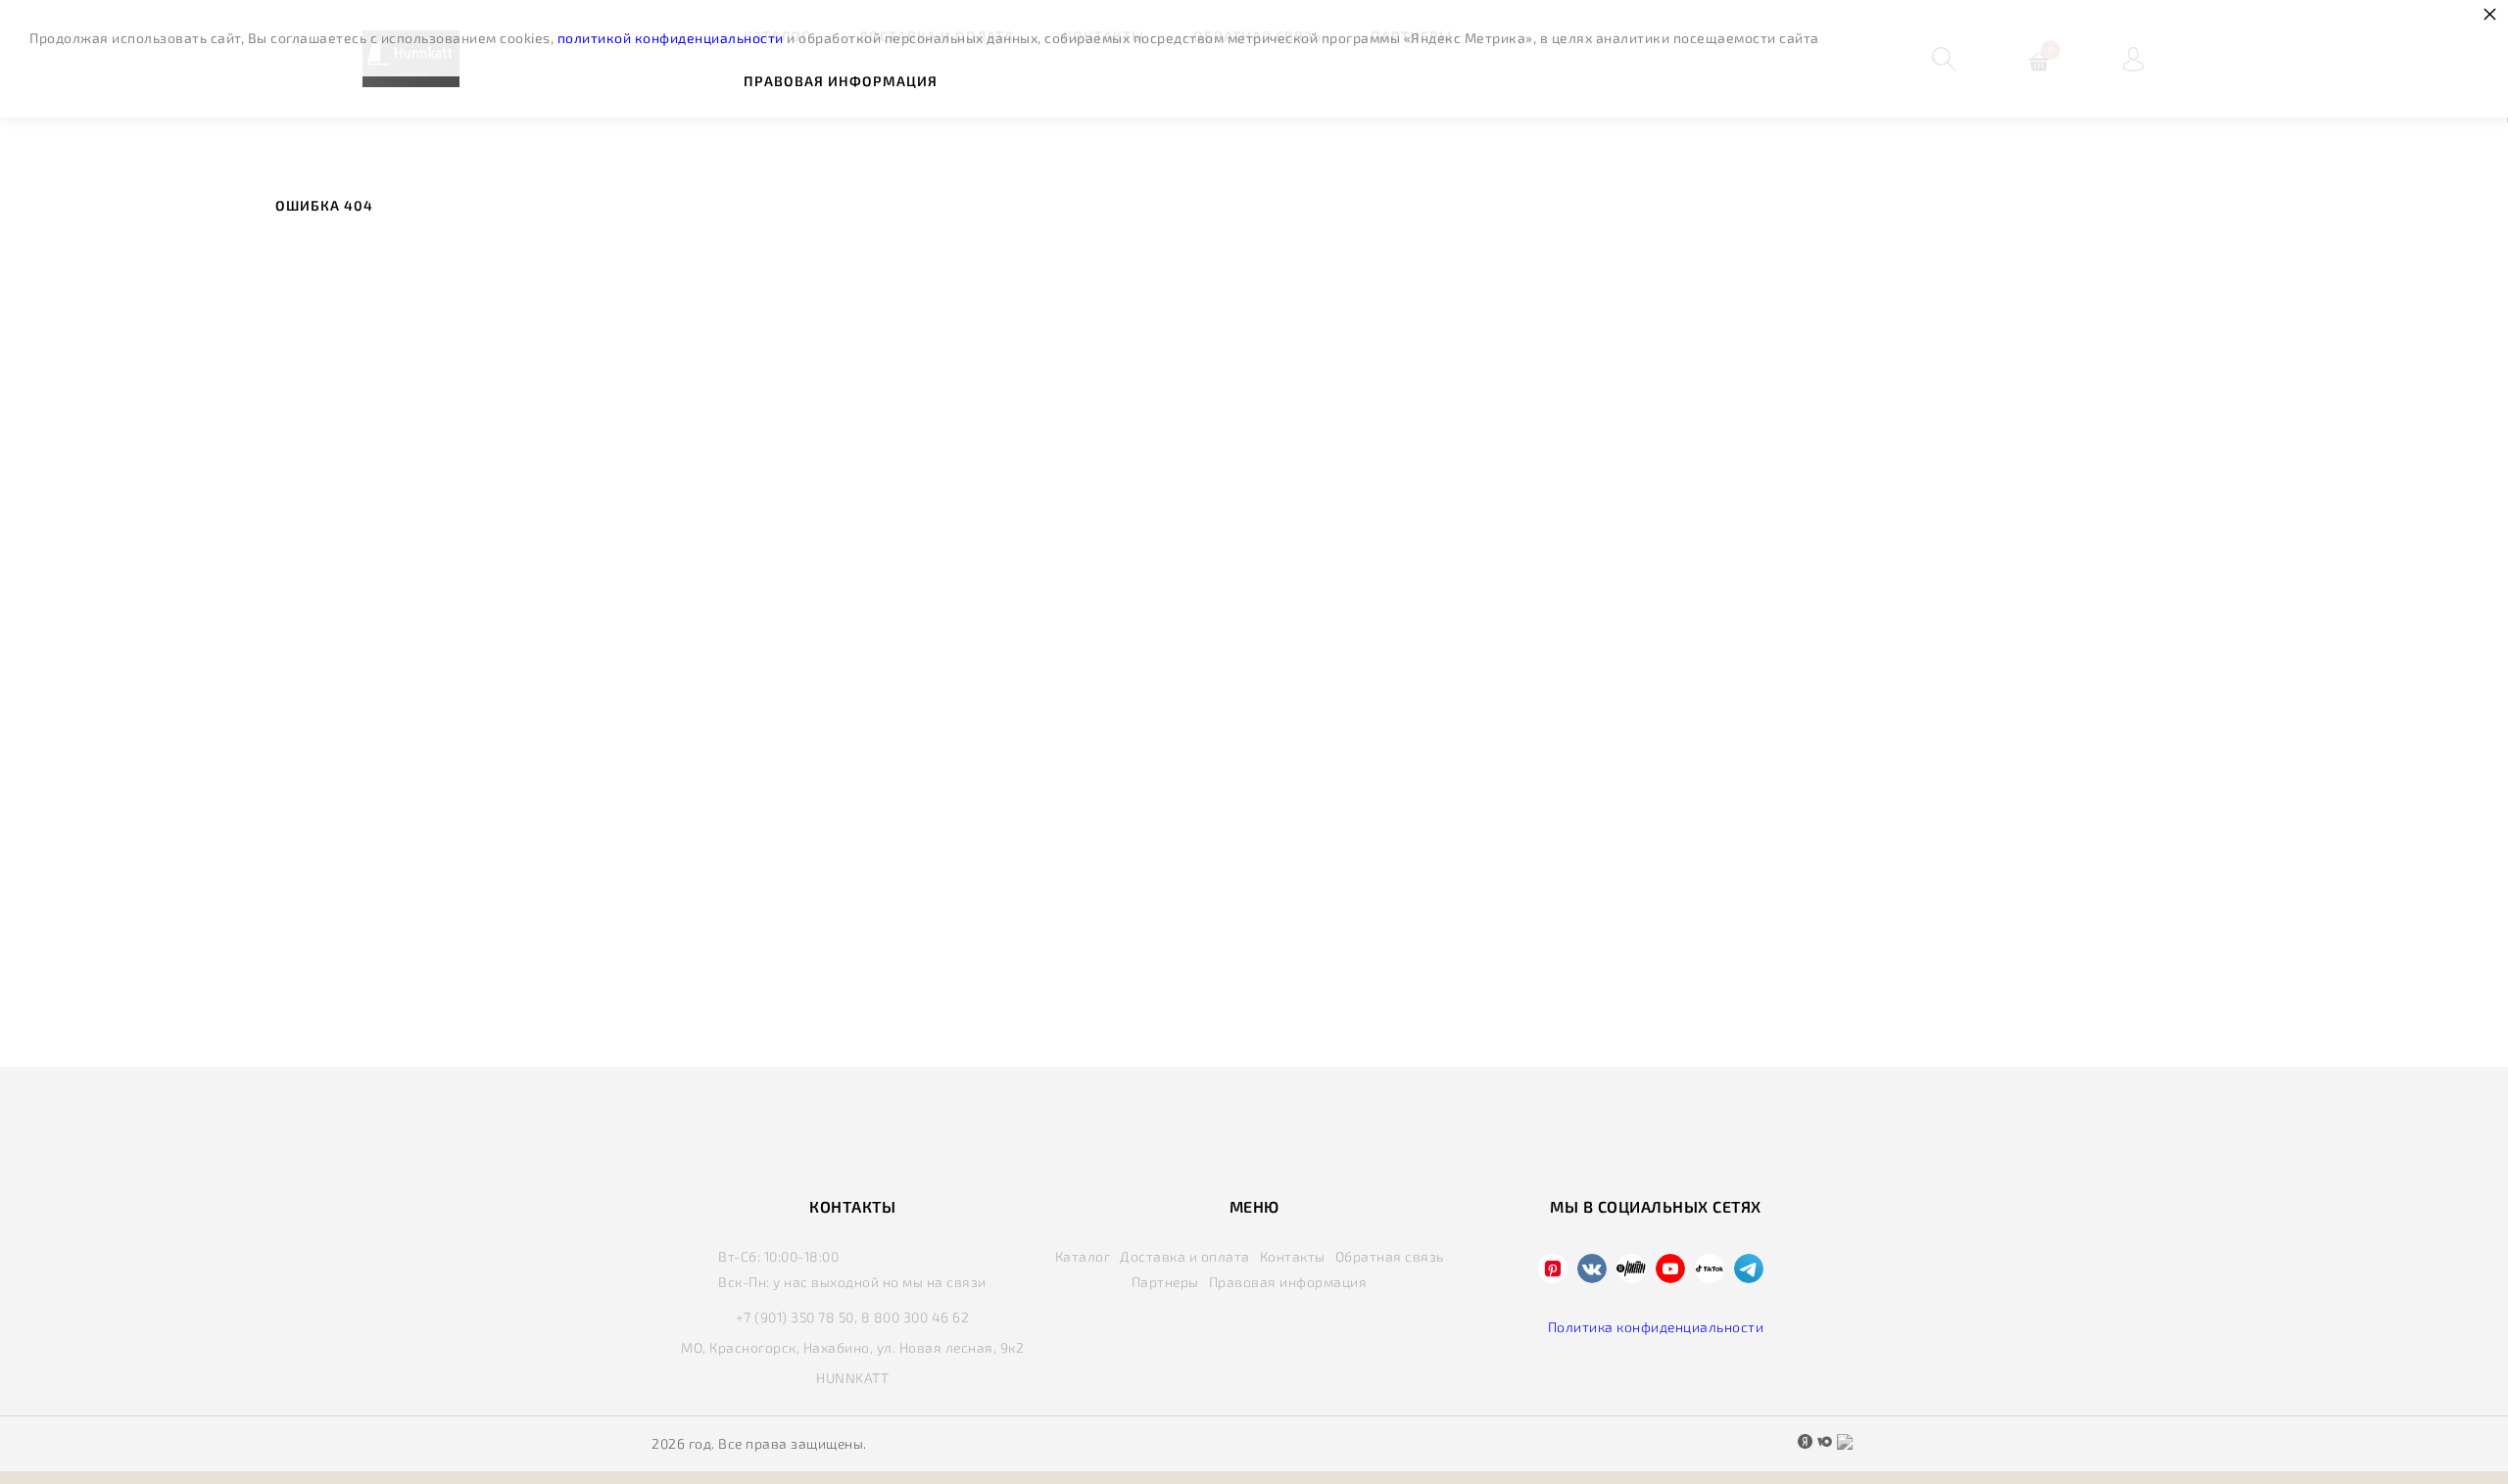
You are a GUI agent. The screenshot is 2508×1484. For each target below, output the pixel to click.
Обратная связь (1390, 1256)
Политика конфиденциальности (1656, 1327)
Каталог (1083, 1256)
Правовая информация (841, 81)
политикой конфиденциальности (671, 38)
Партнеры (1165, 1282)
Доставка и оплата (1185, 1256)
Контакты (1293, 1256)
